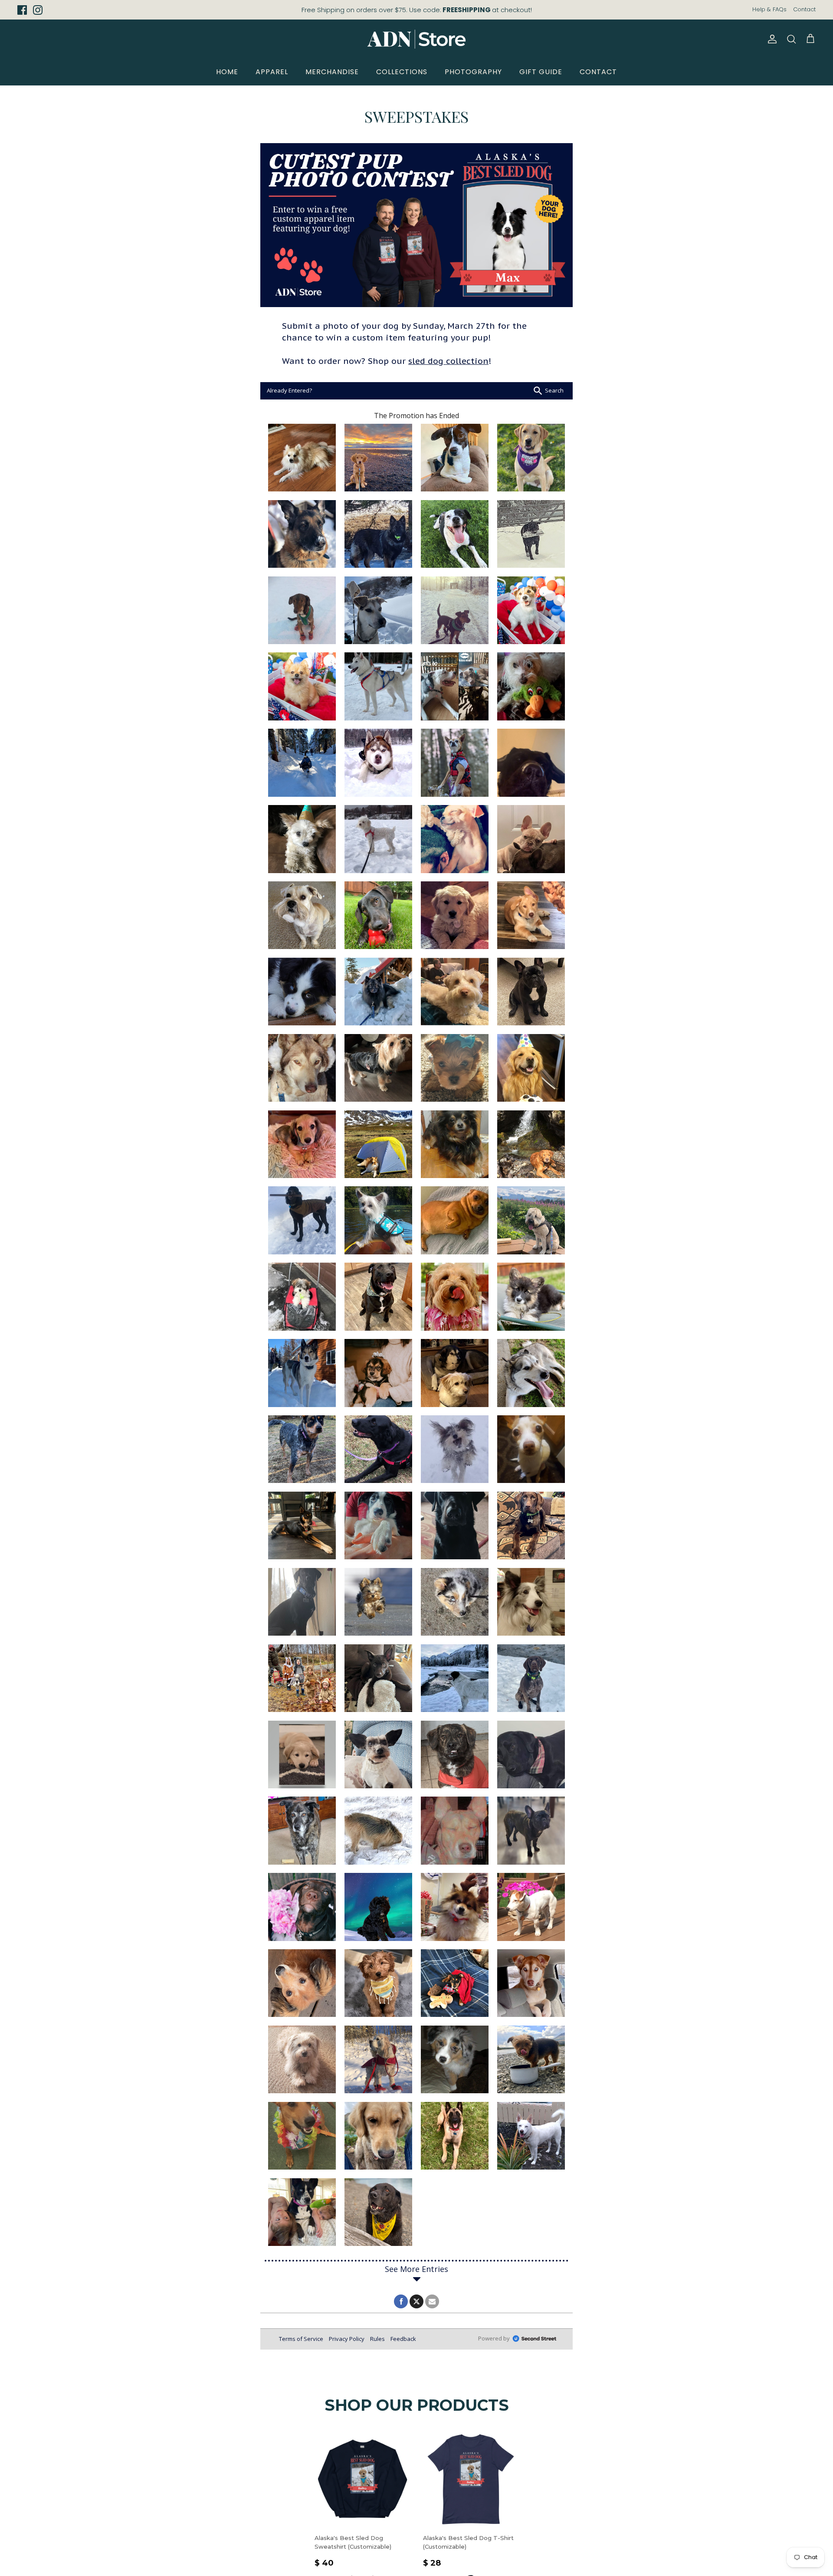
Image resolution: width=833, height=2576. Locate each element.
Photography (473, 72)
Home (227, 72)
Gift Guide (541, 72)
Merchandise (332, 72)
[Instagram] (38, 10)
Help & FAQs (769, 9)
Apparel (272, 72)
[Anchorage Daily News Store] (416, 39)
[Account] (771, 39)
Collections (402, 72)
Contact (804, 9)
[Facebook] (22, 10)
